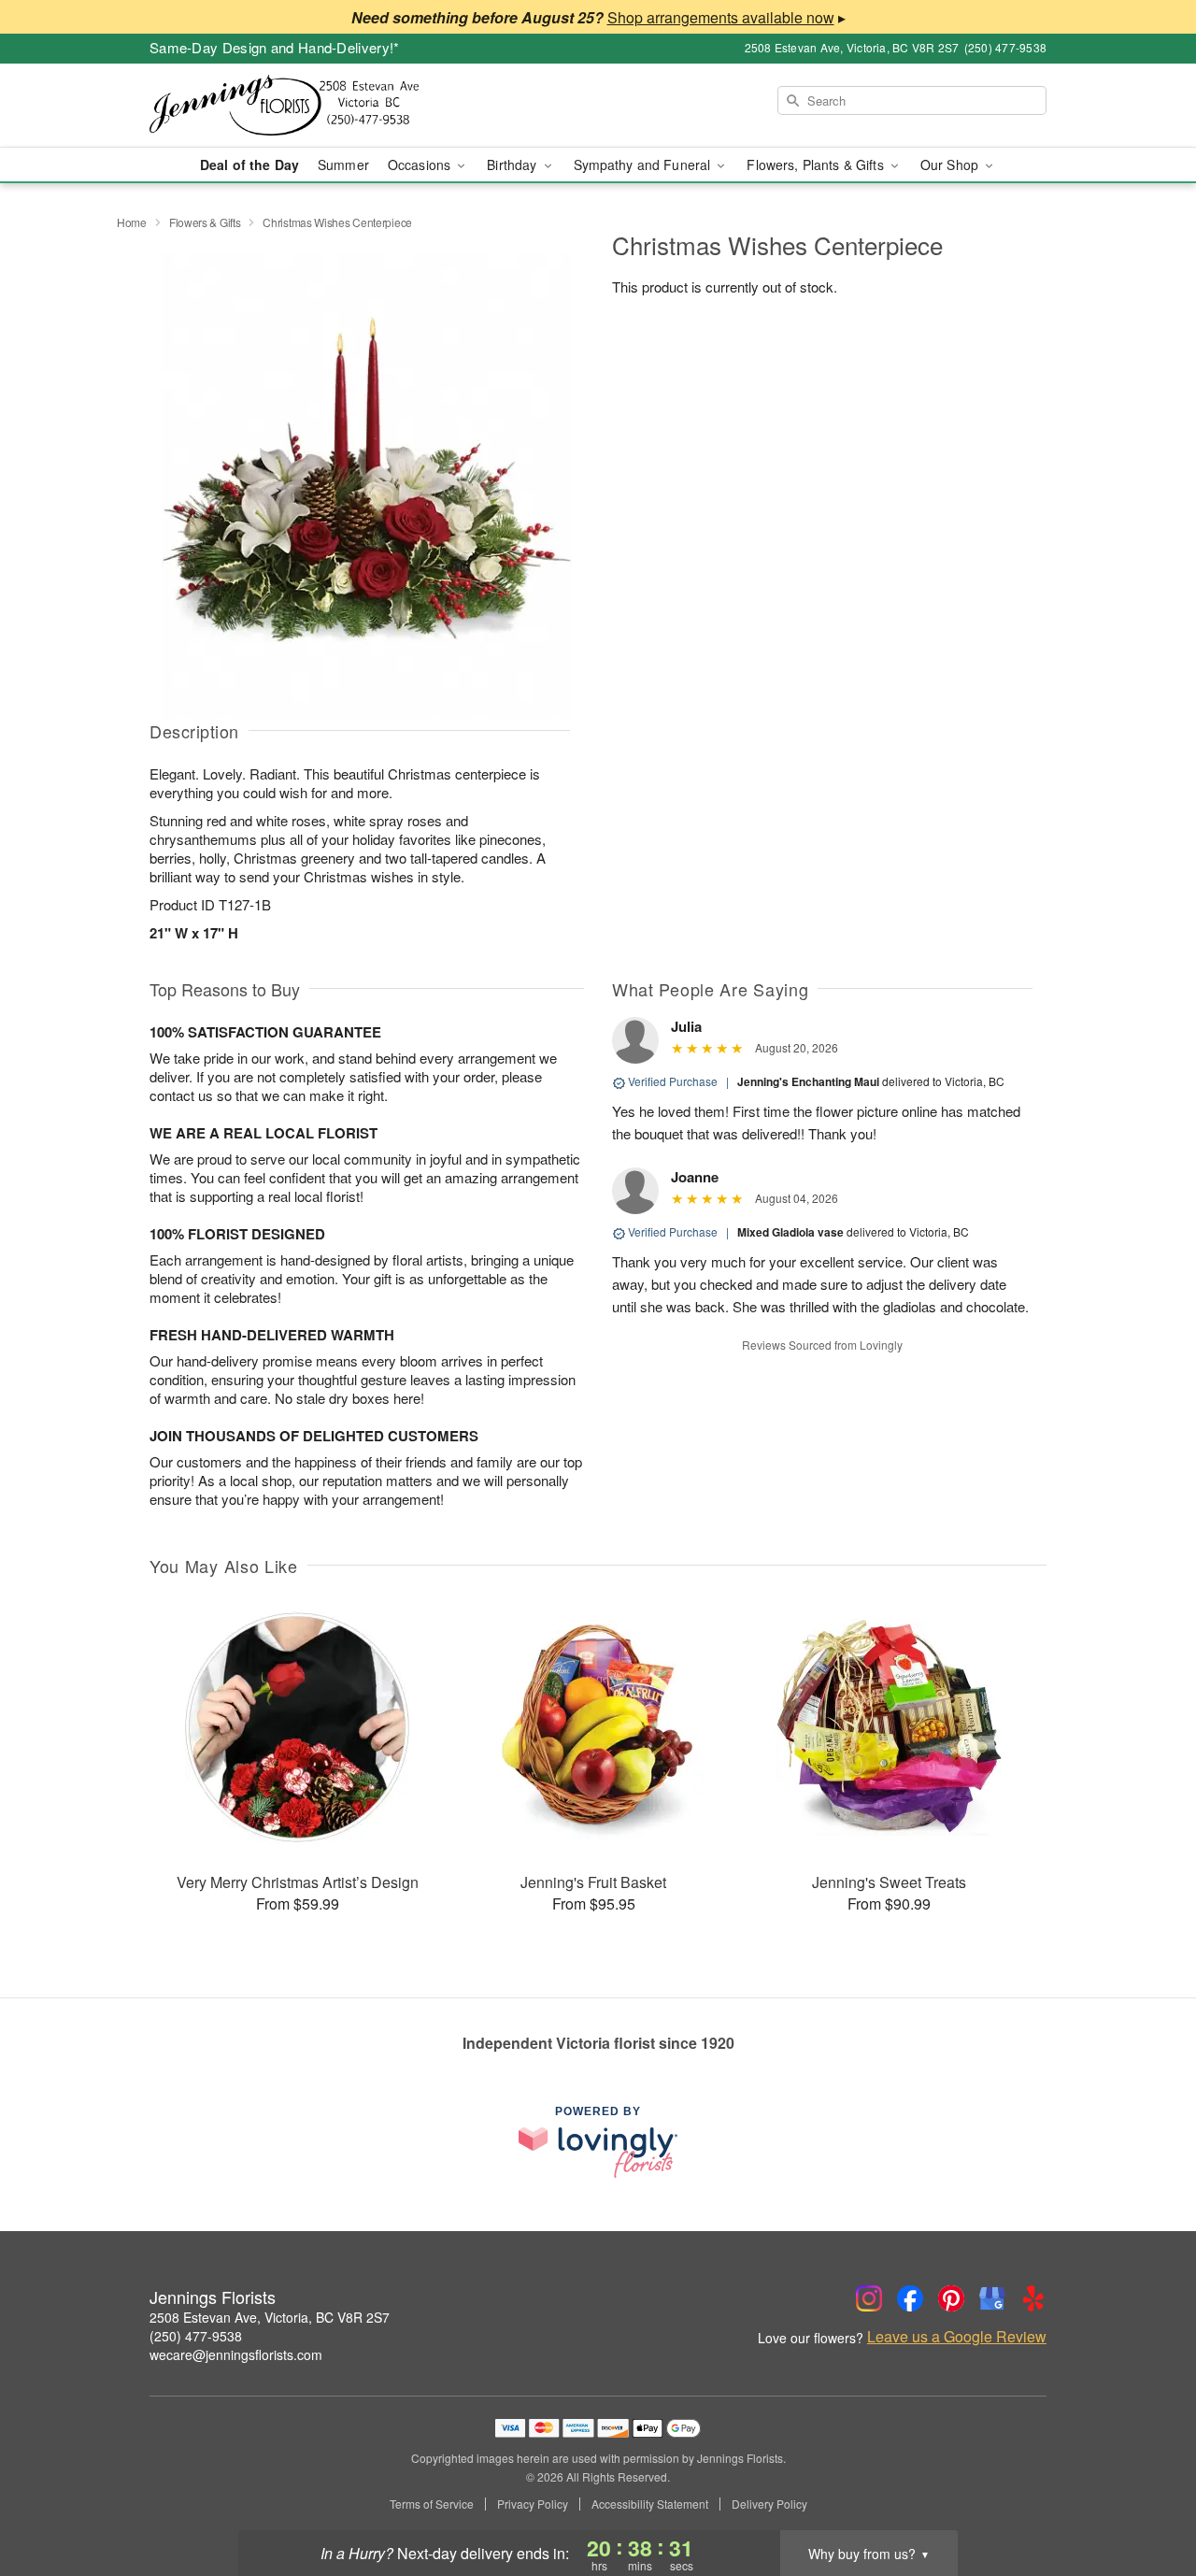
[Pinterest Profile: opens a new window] (951, 2298)
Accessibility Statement (650, 2504)
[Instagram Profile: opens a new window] (869, 2298)
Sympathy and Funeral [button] (644, 165)
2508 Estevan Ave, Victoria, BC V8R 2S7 (270, 2317)
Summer (343, 165)
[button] (1147, 2497)
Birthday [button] (513, 165)
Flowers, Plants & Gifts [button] (817, 165)
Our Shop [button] (951, 165)
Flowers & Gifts (205, 222)
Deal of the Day (249, 165)
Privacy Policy (533, 2504)
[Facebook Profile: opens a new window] (910, 2298)
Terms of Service (432, 2504)
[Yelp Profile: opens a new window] (1033, 2298)
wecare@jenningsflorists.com (236, 2354)
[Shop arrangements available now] (721, 17)
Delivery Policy (769, 2504)
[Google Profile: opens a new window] (992, 2298)
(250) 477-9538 (196, 2336)
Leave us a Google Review (957, 2337)
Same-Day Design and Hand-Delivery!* (275, 47)
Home (132, 222)
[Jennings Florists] (284, 106)
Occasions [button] (421, 165)
